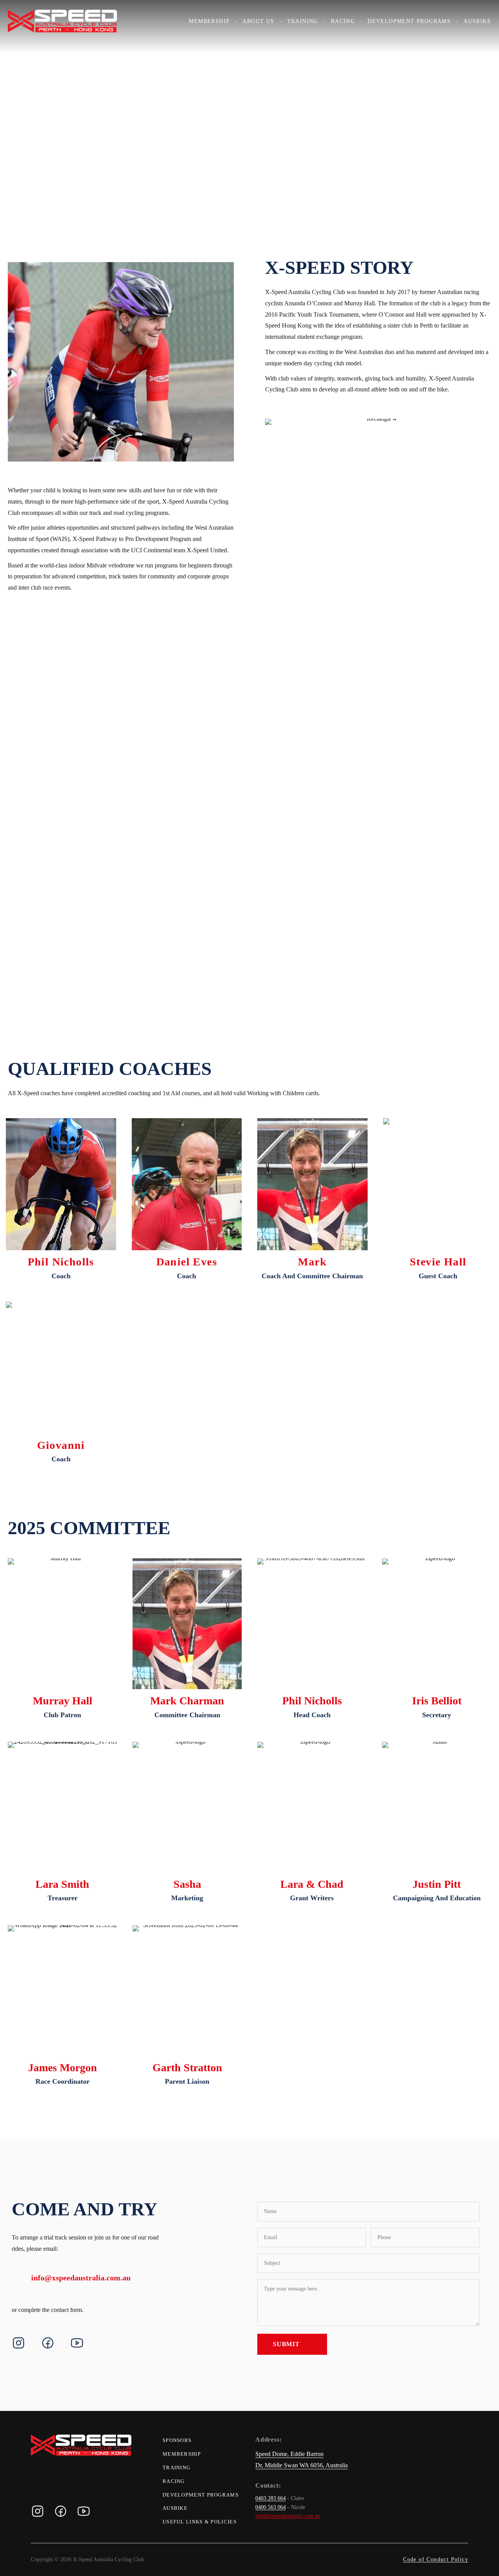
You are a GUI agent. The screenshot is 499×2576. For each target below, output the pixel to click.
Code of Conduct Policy (436, 2559)
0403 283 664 (271, 2498)
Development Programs (409, 21)
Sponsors (177, 2440)
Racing (343, 21)
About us (258, 21)
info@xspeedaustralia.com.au (81, 2278)
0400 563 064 (271, 2507)
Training (303, 21)
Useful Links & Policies (200, 2522)
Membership (209, 21)
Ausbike (477, 21)
